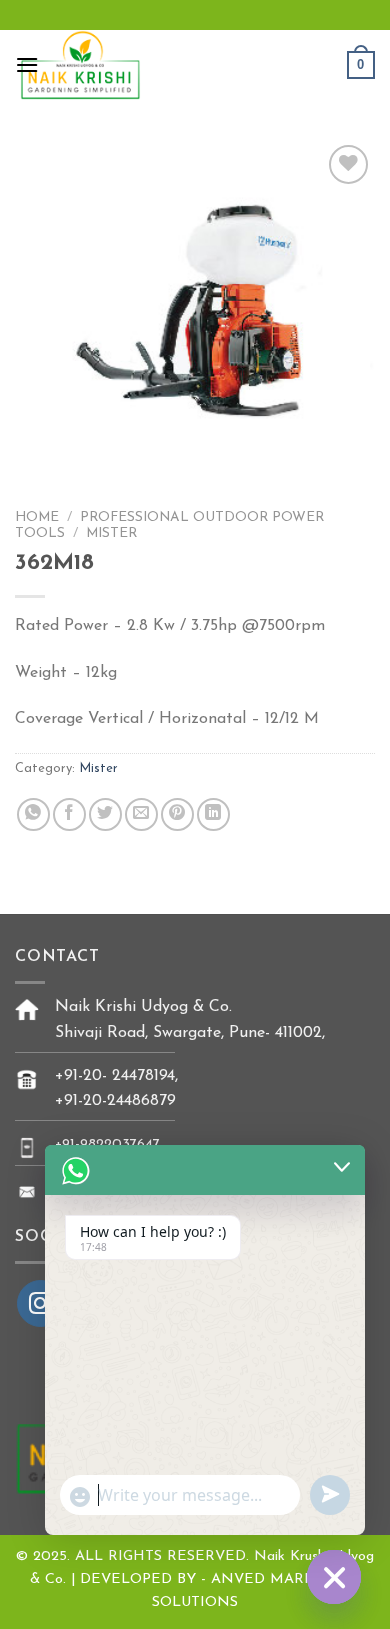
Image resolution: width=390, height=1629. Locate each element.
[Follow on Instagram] (40, 1303)
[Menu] (27, 64)
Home (37, 517)
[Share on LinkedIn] (213, 814)
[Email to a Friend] (141, 814)
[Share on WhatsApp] (33, 814)
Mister (111, 533)
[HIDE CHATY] (334, 1577)
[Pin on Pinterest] (177, 814)
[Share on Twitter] (105, 814)
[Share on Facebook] (69, 814)
